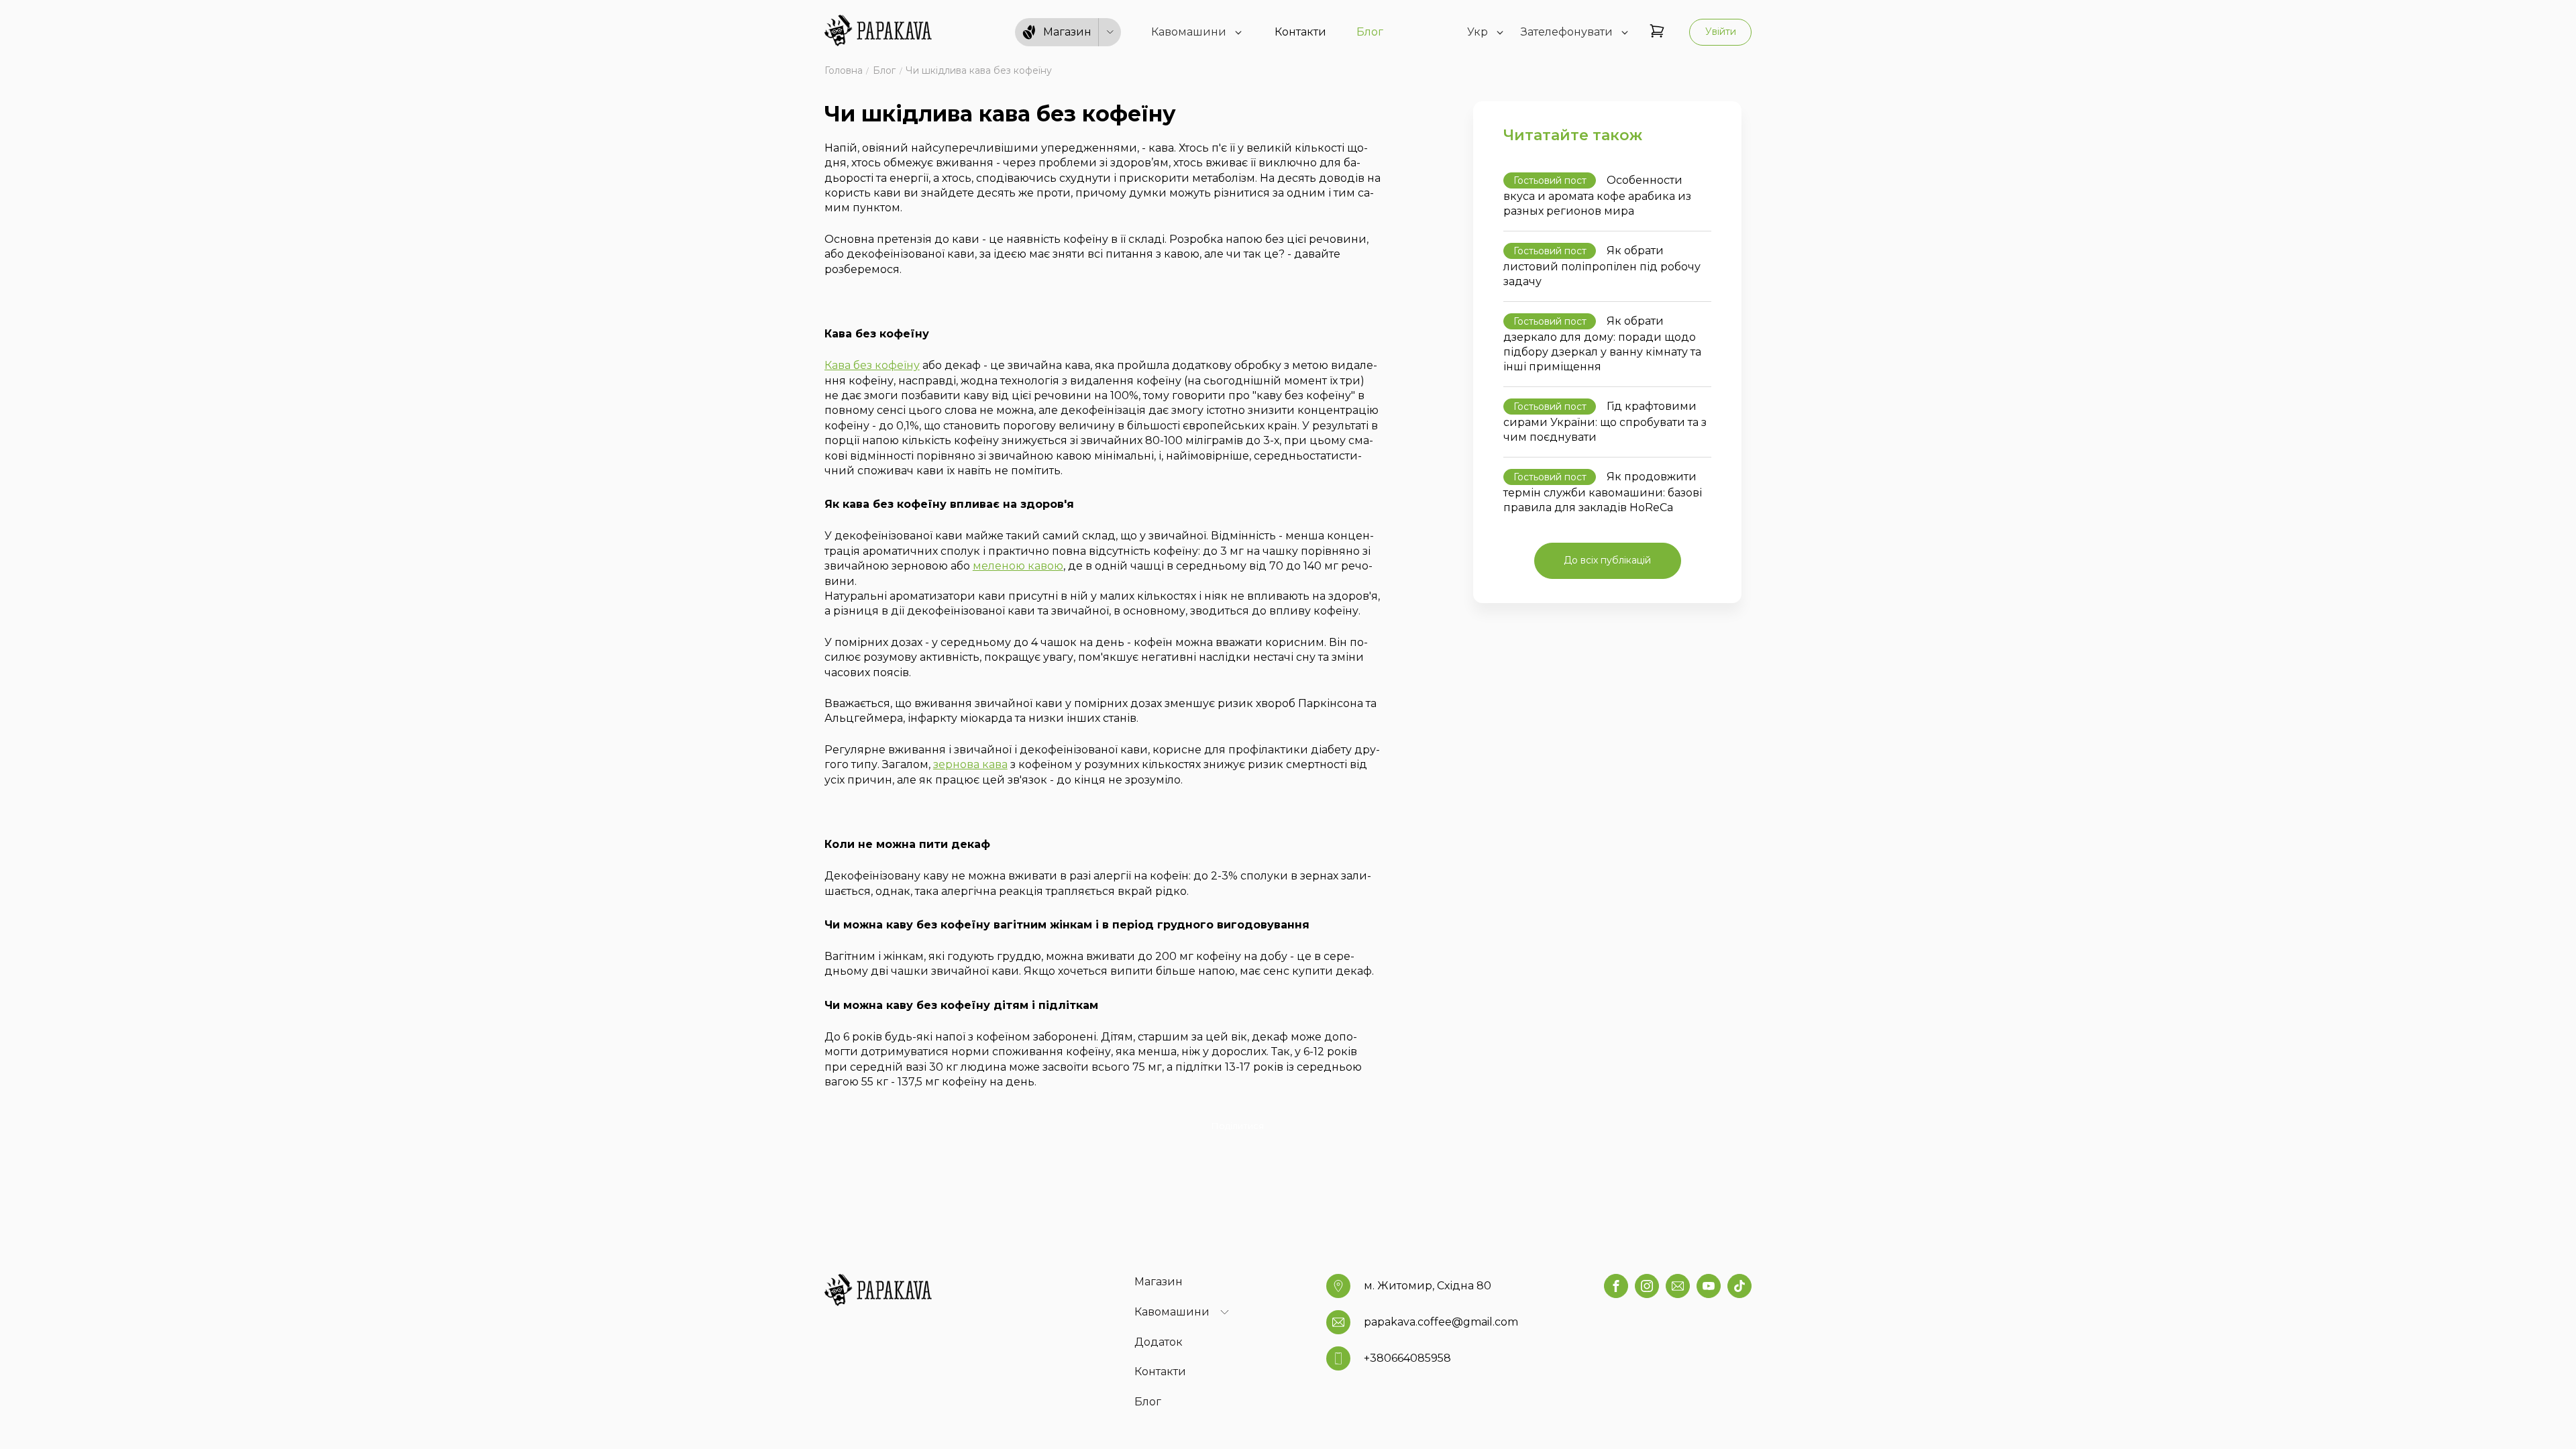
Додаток (1159, 1342)
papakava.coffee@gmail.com (1441, 1322)
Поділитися (1238, 1126)
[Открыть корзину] (1657, 32)
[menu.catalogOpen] (1110, 33)
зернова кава (970, 764)
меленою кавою (1018, 566)
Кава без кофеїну (872, 365)
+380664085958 (1407, 1358)
